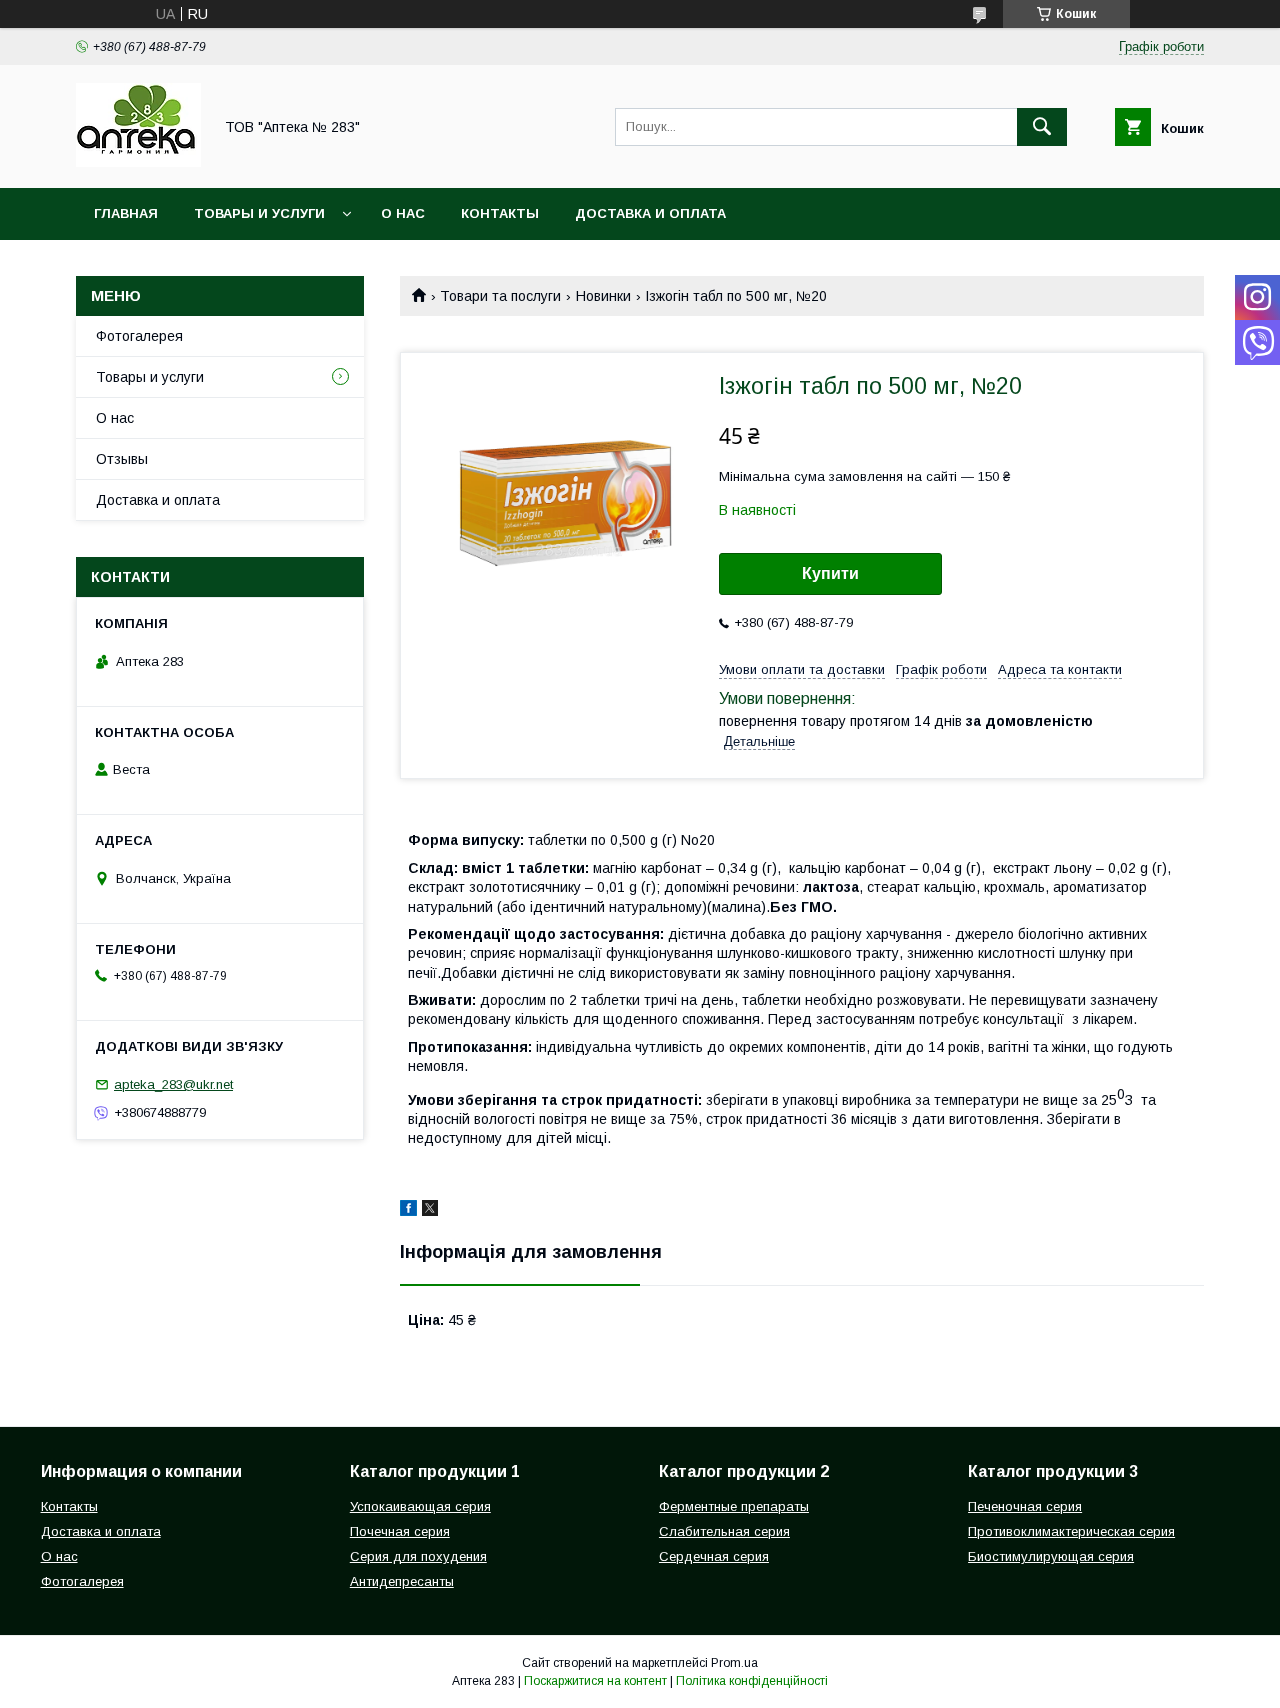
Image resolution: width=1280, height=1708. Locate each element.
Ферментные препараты (734, 1506)
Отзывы (122, 459)
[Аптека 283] (138, 162)
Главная (126, 213)
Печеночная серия (1025, 1506)
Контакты (500, 213)
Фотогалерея (139, 336)
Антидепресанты (402, 1581)
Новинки (603, 296)
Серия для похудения (418, 1556)
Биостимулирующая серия (1051, 1556)
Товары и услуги (259, 213)
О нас (403, 213)
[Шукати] (1042, 127)
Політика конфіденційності (752, 1681)
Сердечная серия (714, 1556)
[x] (430, 1211)
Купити (830, 573)
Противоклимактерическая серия (1071, 1531)
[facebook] (408, 1211)
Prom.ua (734, 1663)
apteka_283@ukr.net (173, 1084)
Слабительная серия (724, 1531)
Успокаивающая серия (420, 1506)
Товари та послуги (500, 296)
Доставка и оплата (650, 213)
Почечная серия (400, 1531)
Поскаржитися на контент (595, 1681)
